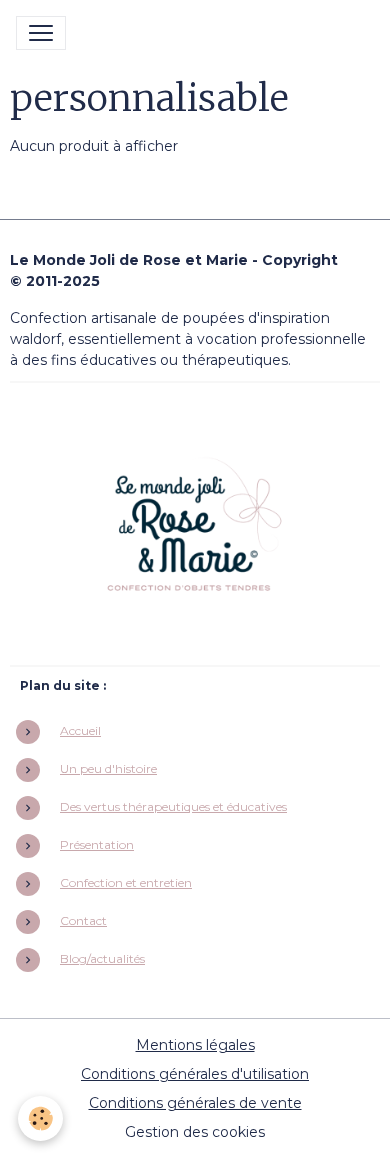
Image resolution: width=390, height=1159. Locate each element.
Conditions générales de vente (195, 1103)
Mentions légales (195, 1045)
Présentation (97, 844)
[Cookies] (40, 1118)
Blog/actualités (102, 958)
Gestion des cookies (195, 1132)
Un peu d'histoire (108, 768)
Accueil (80, 730)
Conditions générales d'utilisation (195, 1074)
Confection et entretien (126, 882)
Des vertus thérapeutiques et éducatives (173, 806)
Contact (83, 920)
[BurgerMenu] (41, 33)
